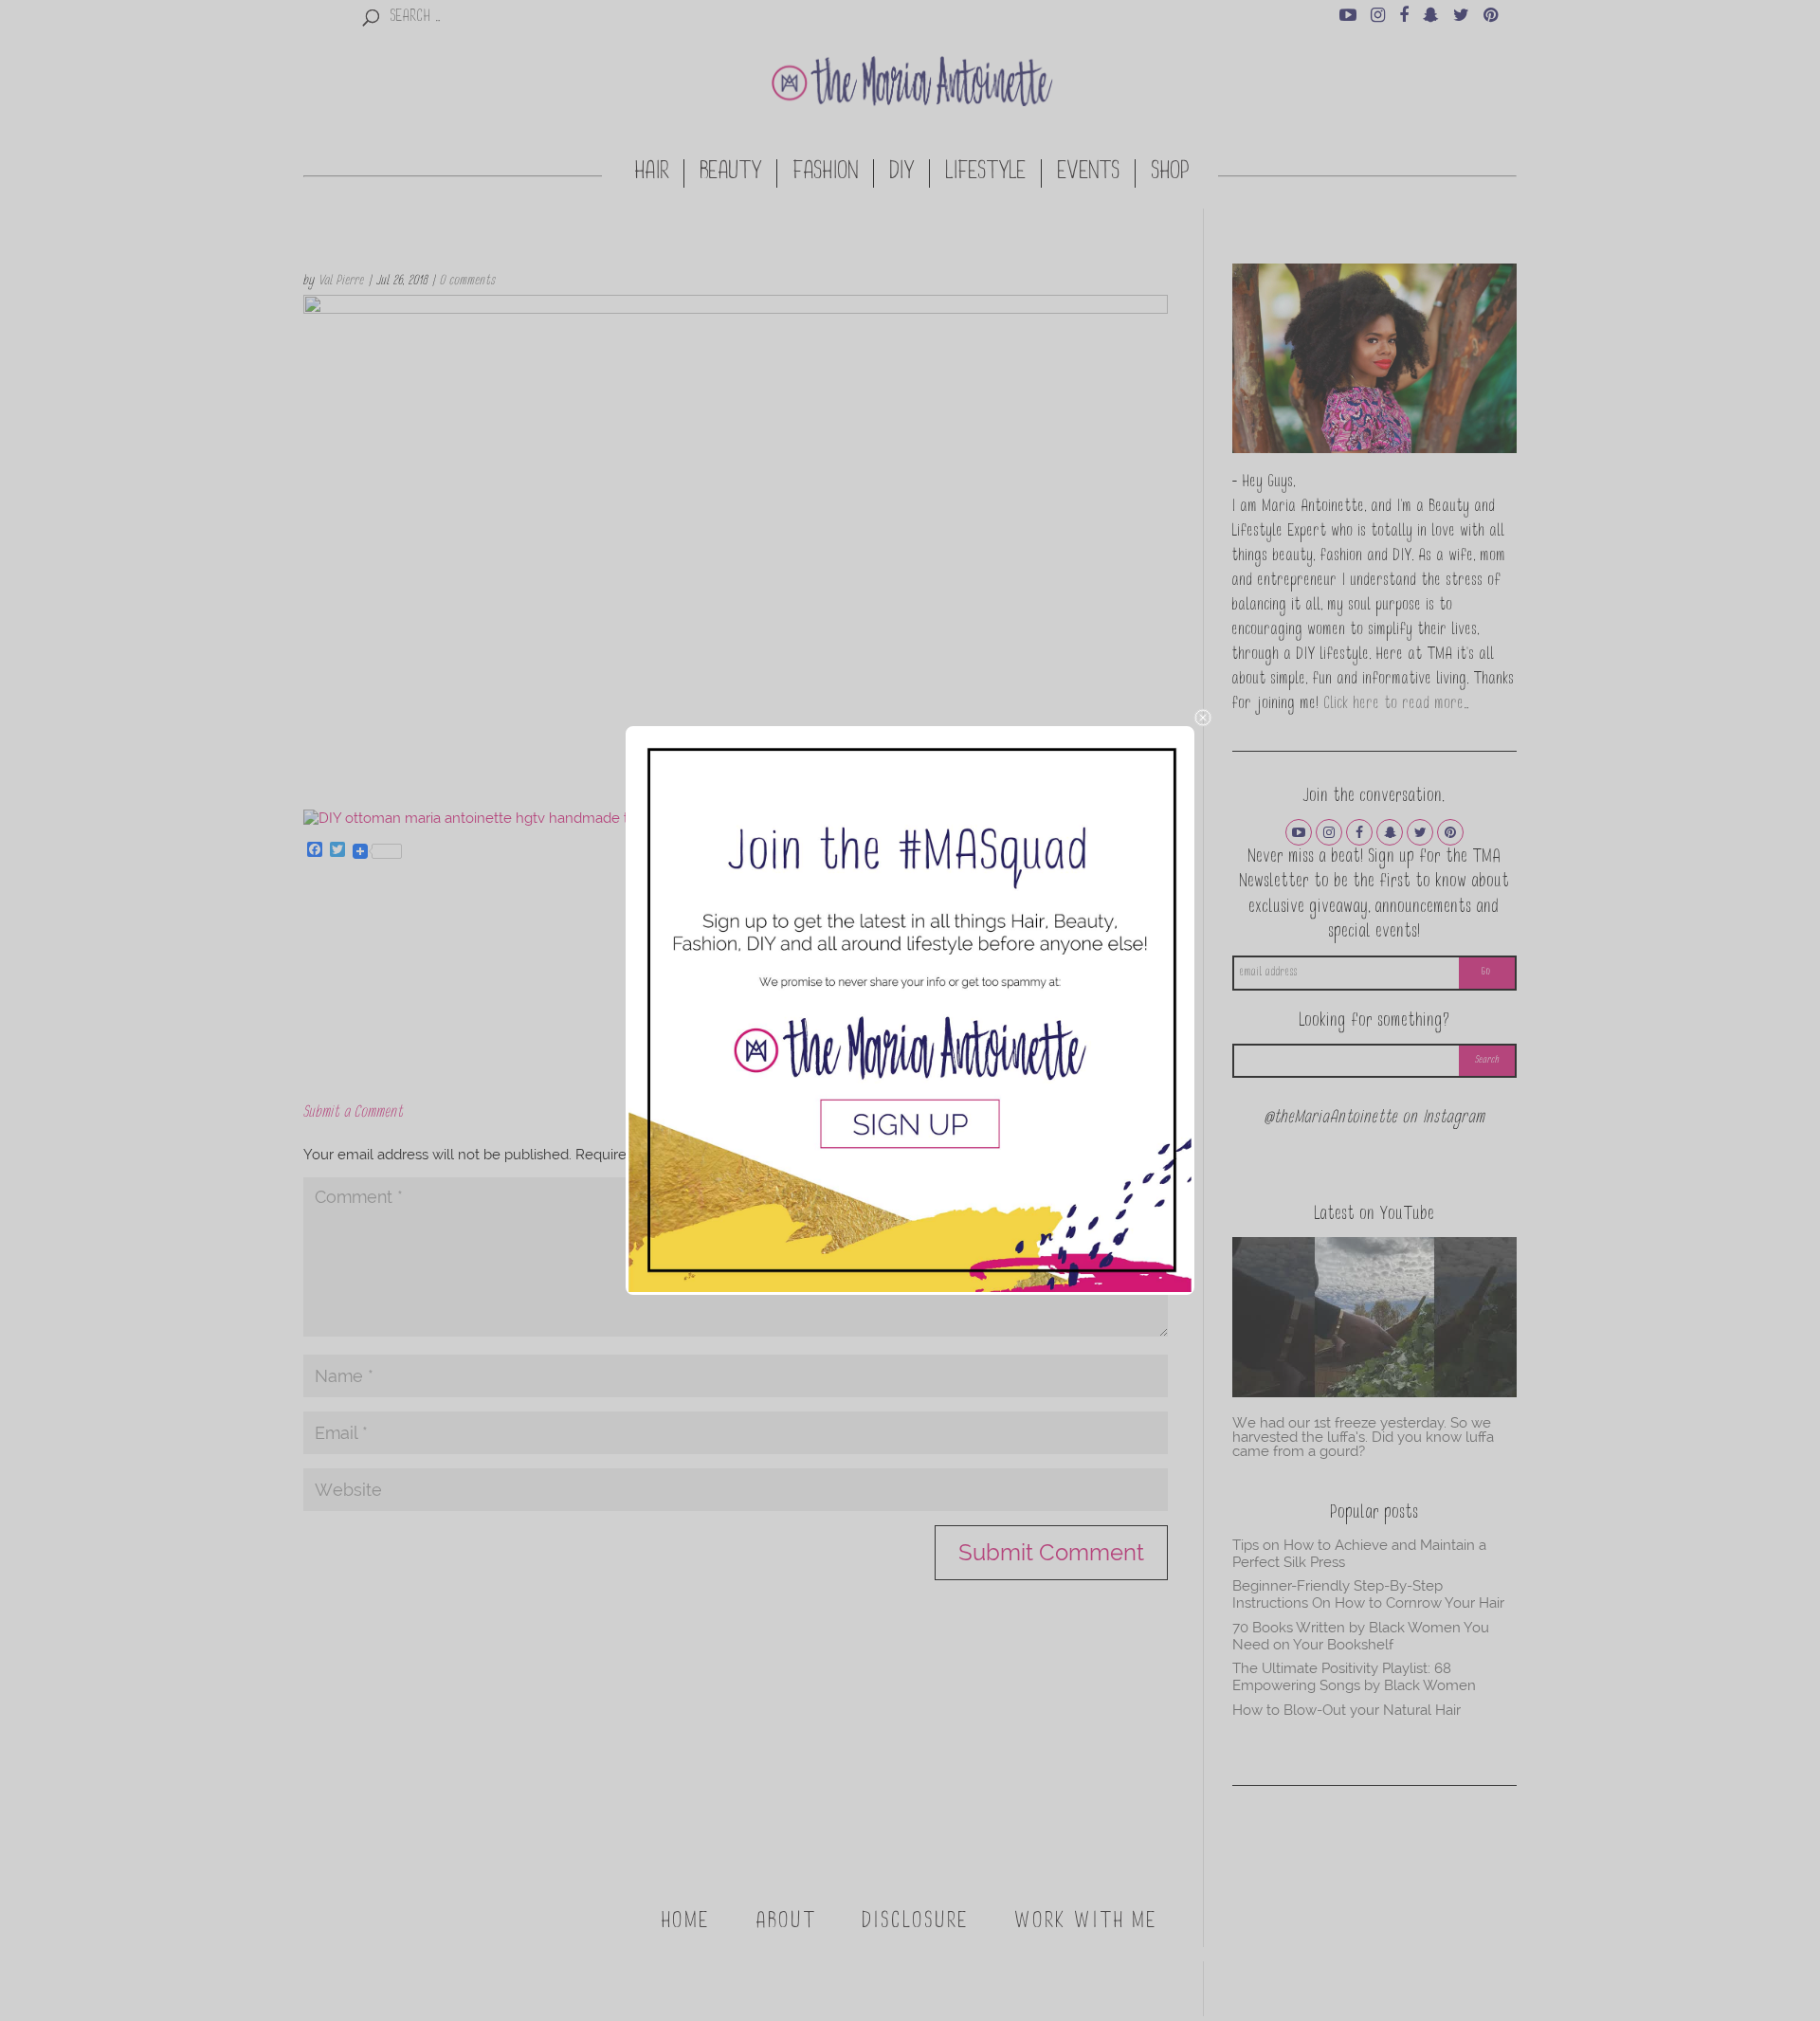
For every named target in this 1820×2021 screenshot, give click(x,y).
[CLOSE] (1203, 718)
